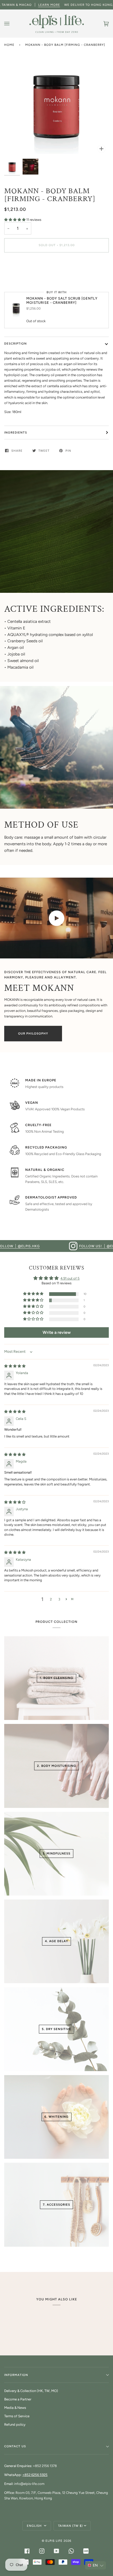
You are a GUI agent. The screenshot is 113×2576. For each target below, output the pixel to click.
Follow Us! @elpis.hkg (63, 1246)
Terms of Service (17, 2416)
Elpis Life (54, 2541)
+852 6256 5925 (35, 2475)
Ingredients (16, 432)
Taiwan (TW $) (70, 2526)
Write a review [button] (57, 1332)
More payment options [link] (22, 277)
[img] (15, 1366)
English (35, 2526)
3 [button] (59, 1599)
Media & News (15, 2408)
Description (16, 344)
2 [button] (51, 1599)
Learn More (49, 5)
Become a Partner (18, 2399)
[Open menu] (12, 24)
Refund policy (15, 2425)
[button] (15, 220)
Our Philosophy (33, 1033)
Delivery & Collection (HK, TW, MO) (31, 2391)
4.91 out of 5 (70, 1278)
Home (9, 45)
